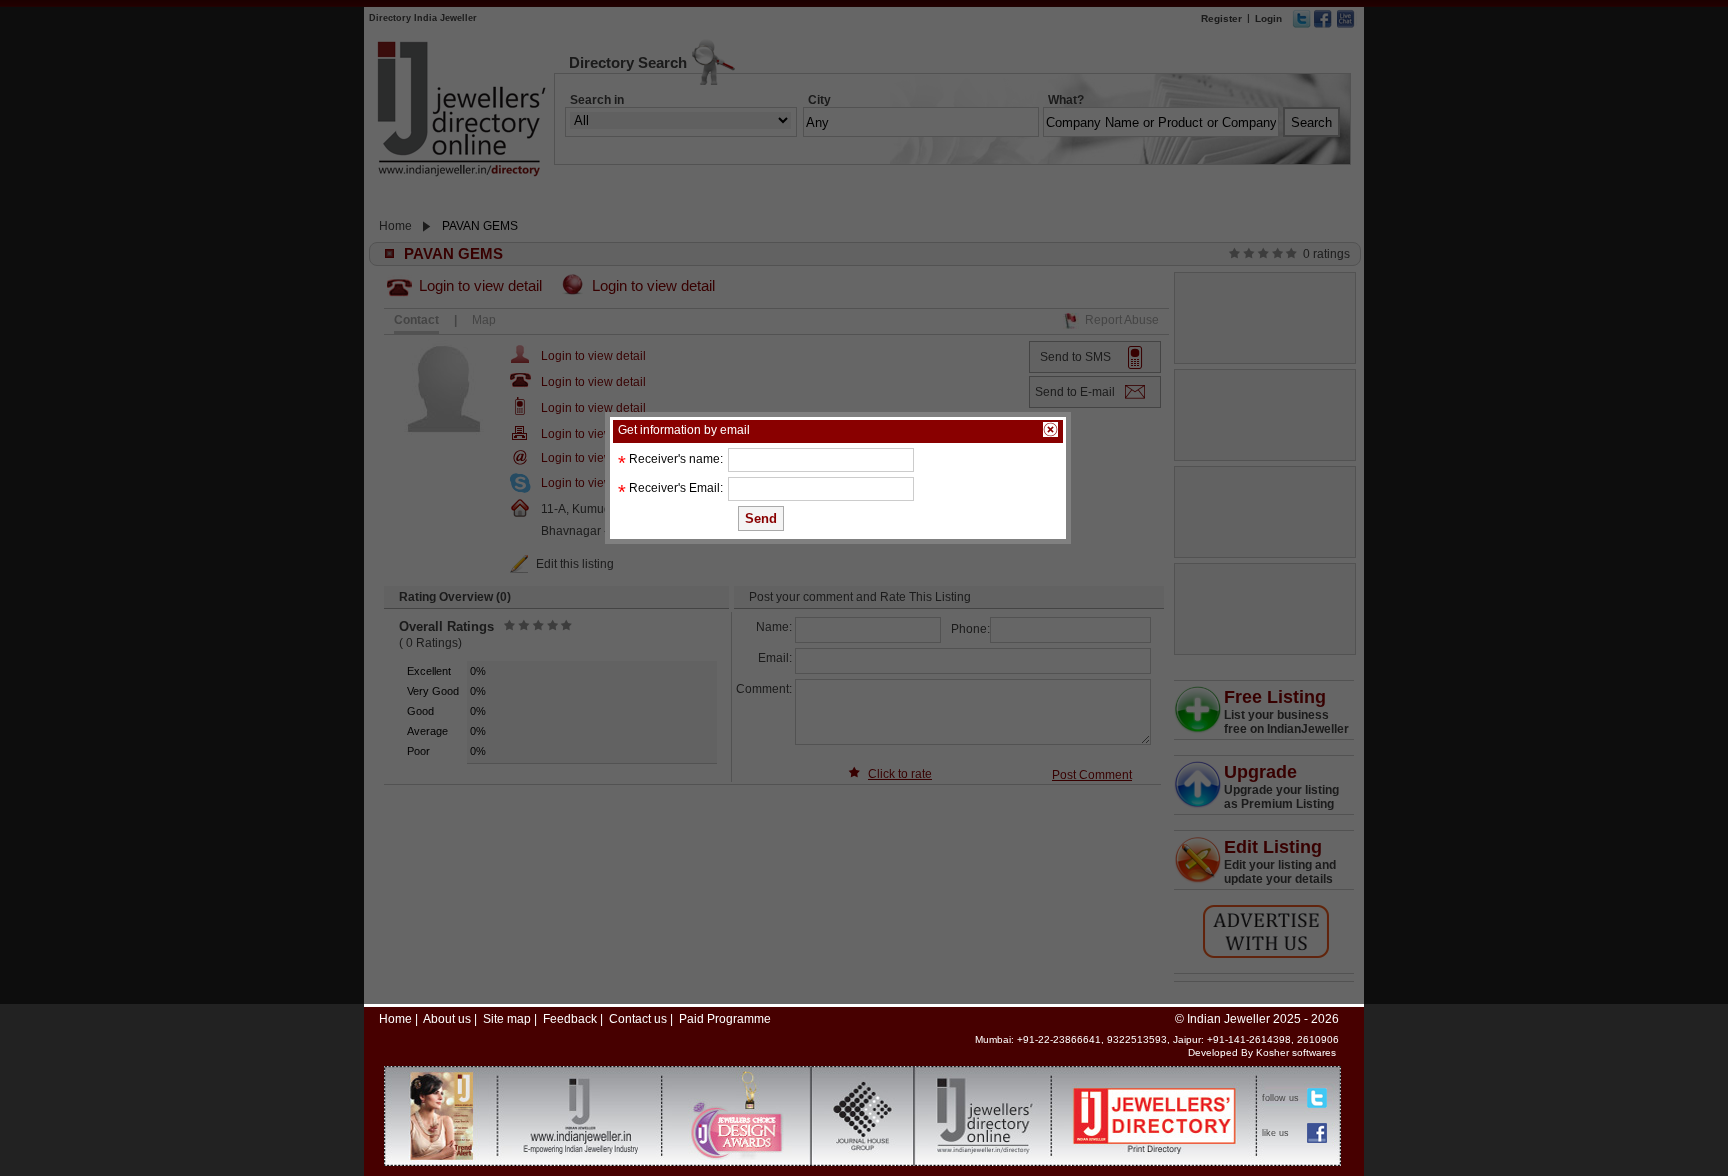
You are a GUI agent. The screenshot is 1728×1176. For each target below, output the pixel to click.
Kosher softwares (1296, 1052)
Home (395, 1019)
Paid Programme (725, 1019)
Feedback (570, 1019)
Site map (507, 1019)
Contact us (638, 1019)
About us (447, 1019)
